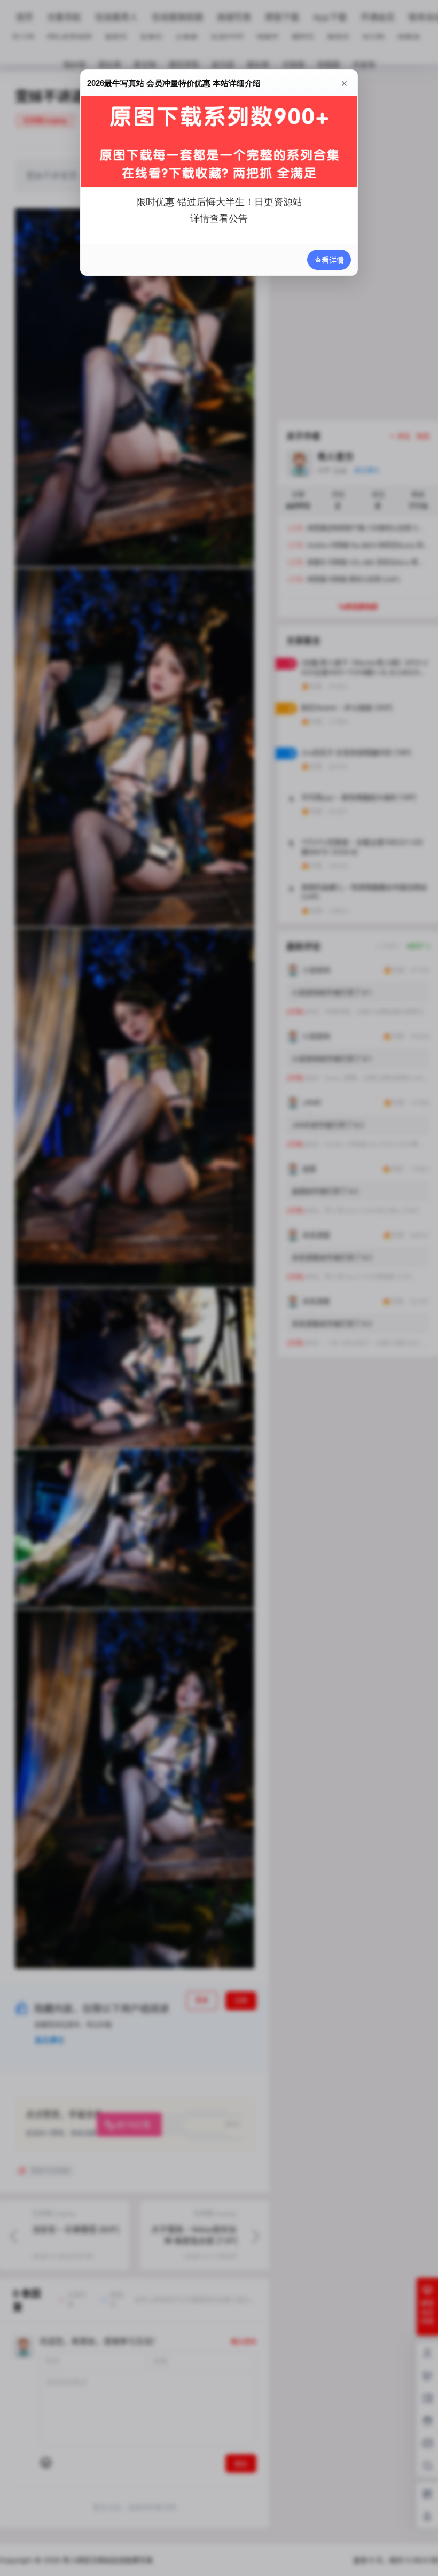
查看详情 (329, 260)
